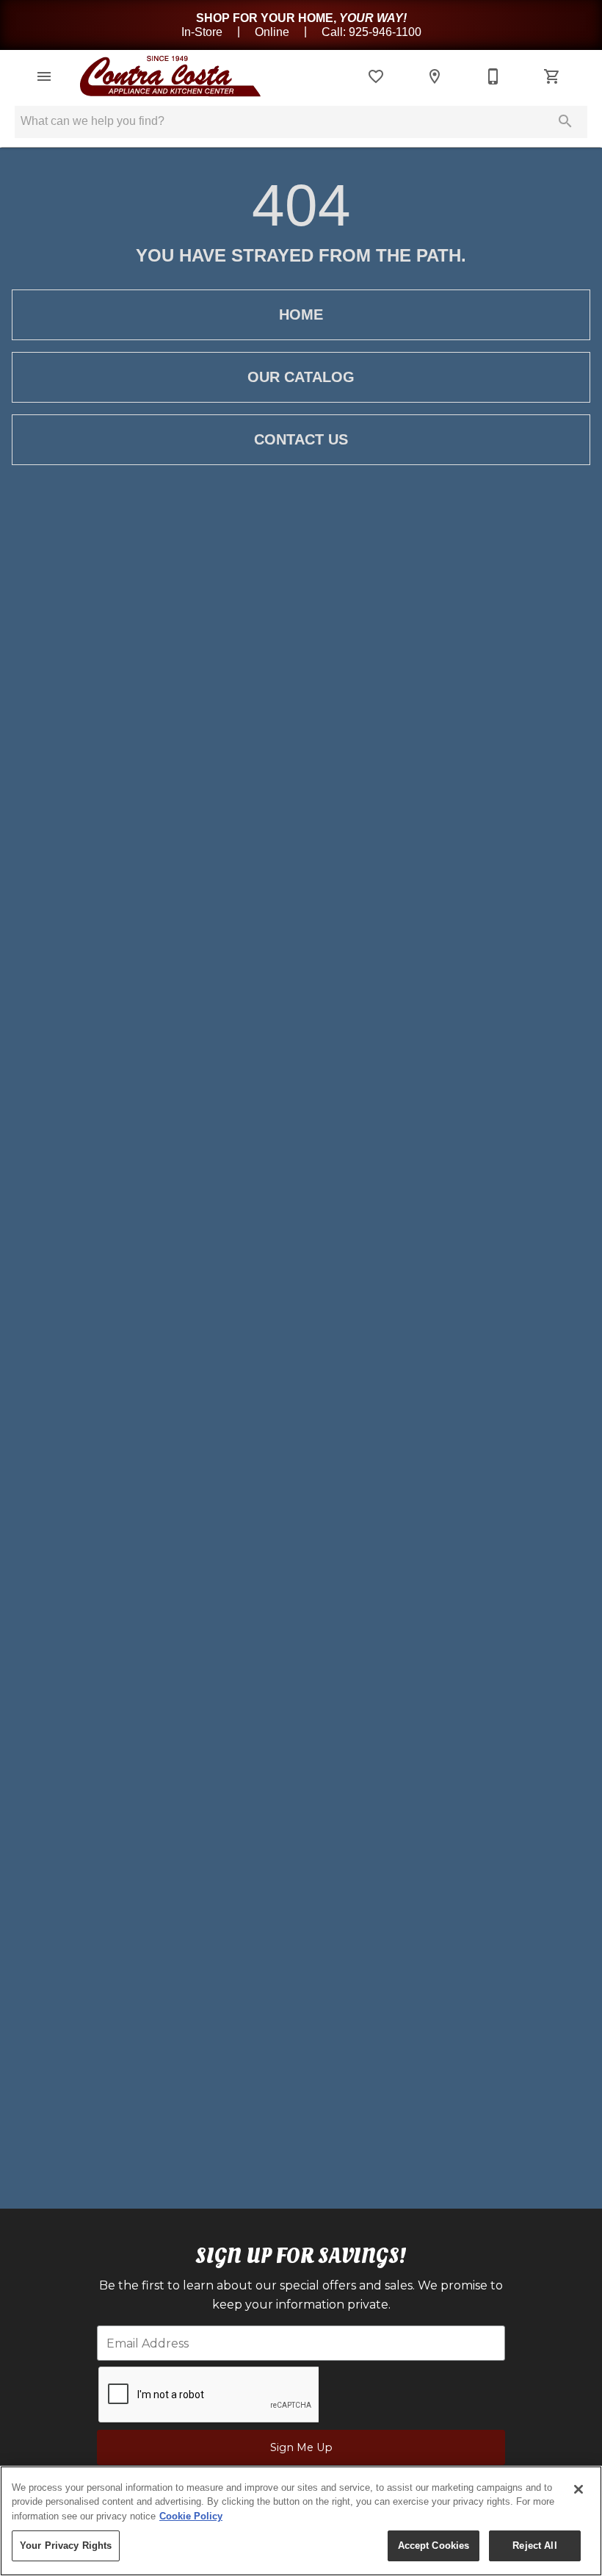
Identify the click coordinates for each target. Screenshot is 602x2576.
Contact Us (301, 439)
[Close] (579, 2489)
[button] (44, 76)
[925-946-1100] (493, 76)
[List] (376, 76)
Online (273, 31)
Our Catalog (301, 377)
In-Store (203, 31)
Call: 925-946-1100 (371, 31)
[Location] (435, 76)
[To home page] (167, 76)
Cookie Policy (191, 2516)
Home (301, 314)
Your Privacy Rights (66, 2546)
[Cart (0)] (552, 76)
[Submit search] (565, 121)
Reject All (534, 2546)
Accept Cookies (434, 2546)
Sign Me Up (301, 2447)
